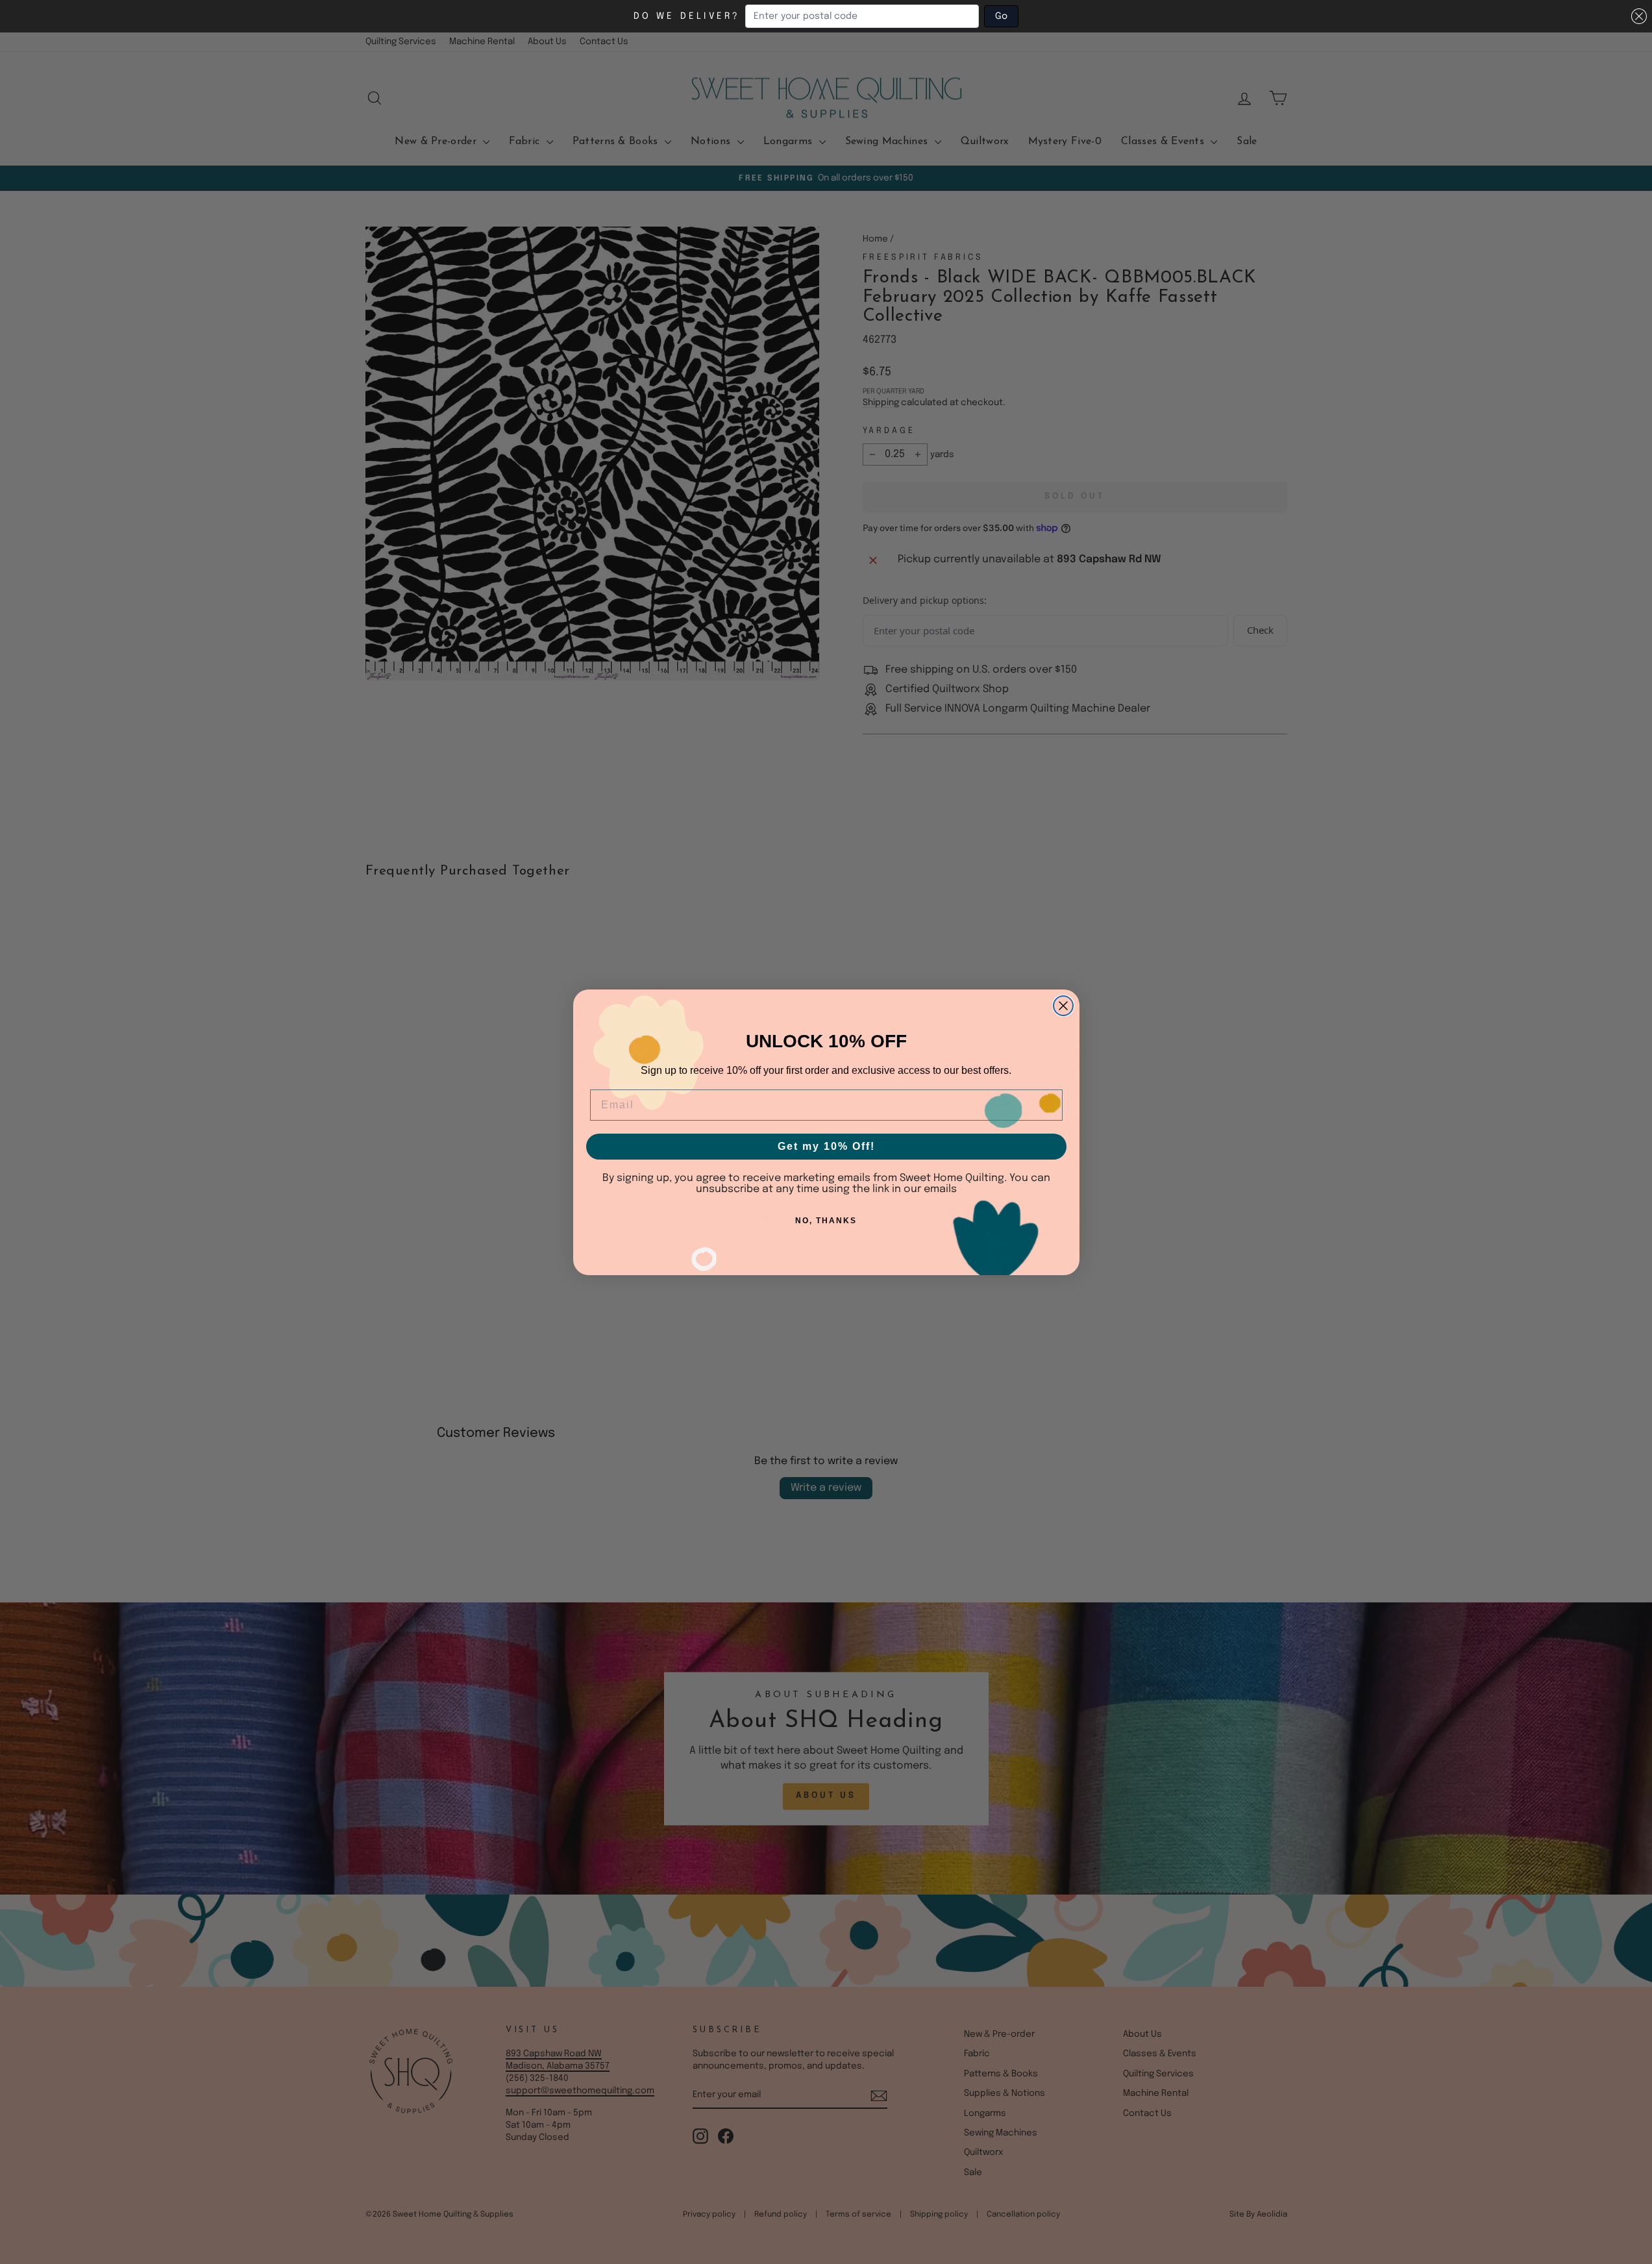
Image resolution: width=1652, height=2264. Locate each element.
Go (1001, 16)
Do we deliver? (687, 16)
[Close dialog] (1063, 1006)
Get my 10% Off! (826, 1146)
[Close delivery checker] (1639, 16)
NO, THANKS (826, 1221)
